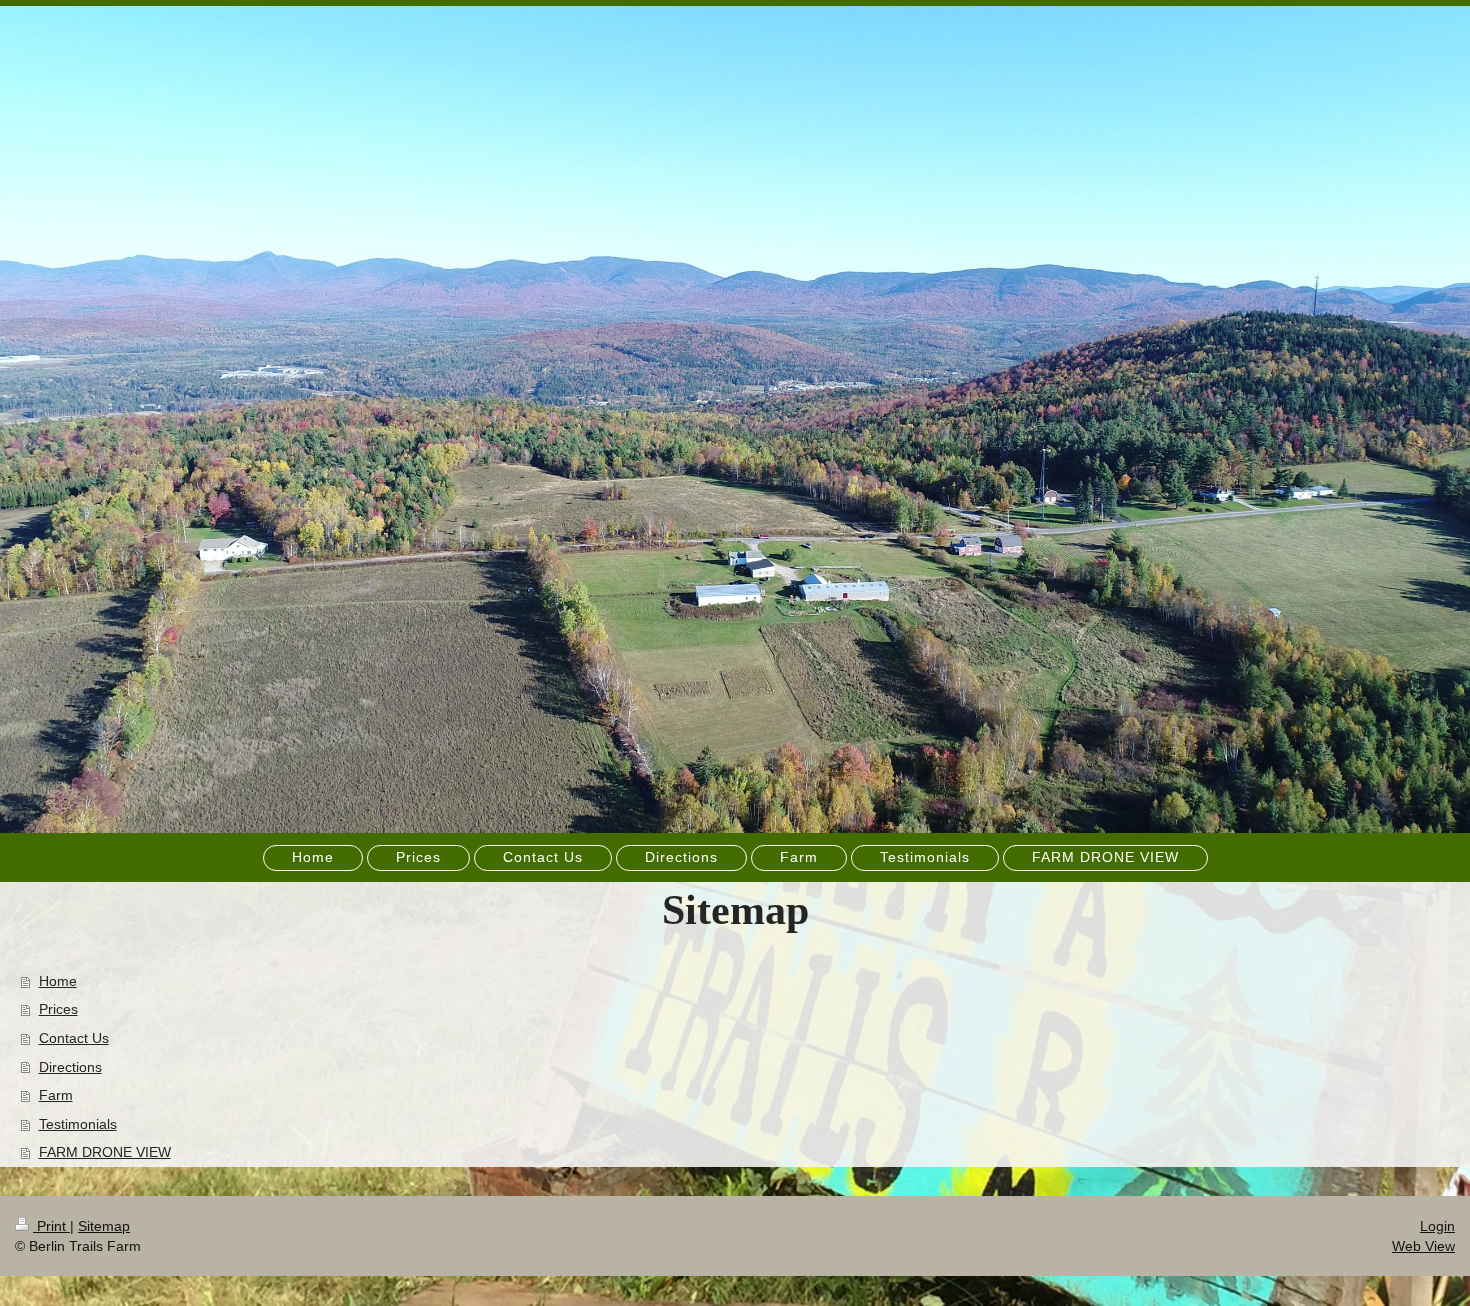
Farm (56, 1095)
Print (51, 1226)
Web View (1423, 1246)
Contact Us (74, 1038)
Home (58, 981)
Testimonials (78, 1124)
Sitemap (104, 1226)
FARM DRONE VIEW (105, 1152)
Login (1437, 1226)
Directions (70, 1067)
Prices (58, 1009)
